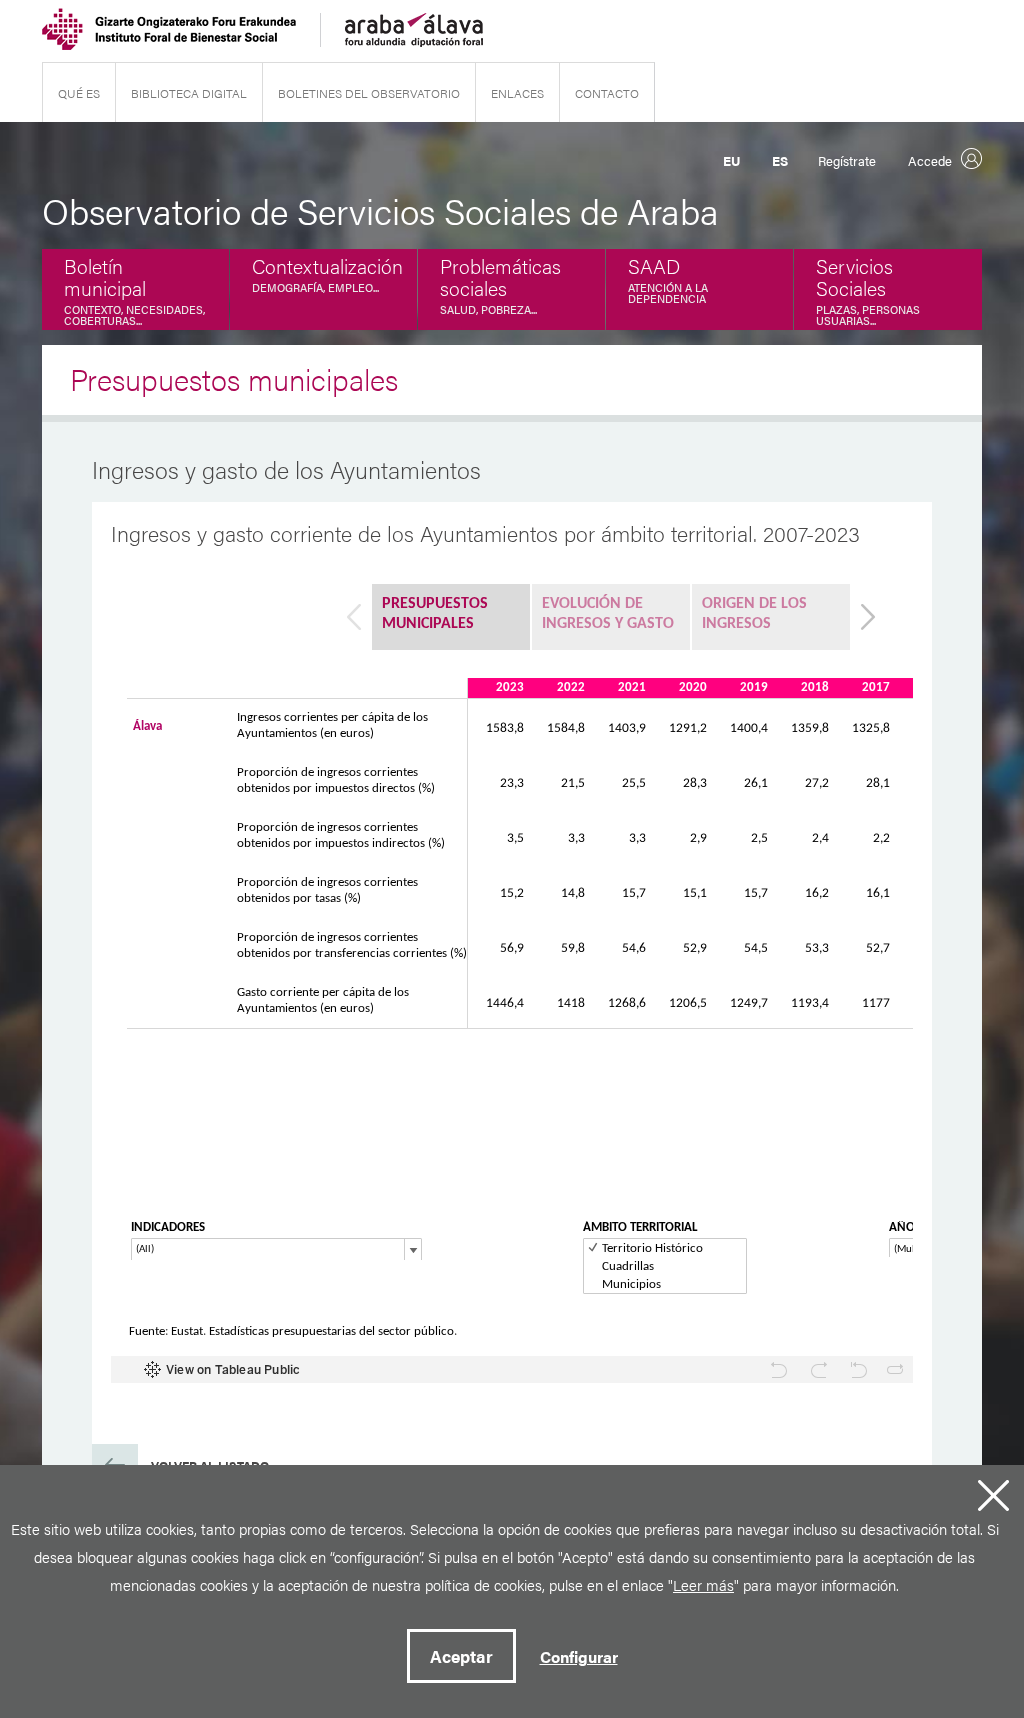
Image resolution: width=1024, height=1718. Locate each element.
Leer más (703, 1584)
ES (780, 160)
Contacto (607, 93)
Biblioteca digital (189, 93)
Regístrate (847, 160)
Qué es (79, 93)
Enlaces (517, 93)
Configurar (579, 1656)
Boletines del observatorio (369, 93)
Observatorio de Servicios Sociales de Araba (380, 210)
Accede (930, 160)
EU (731, 160)
